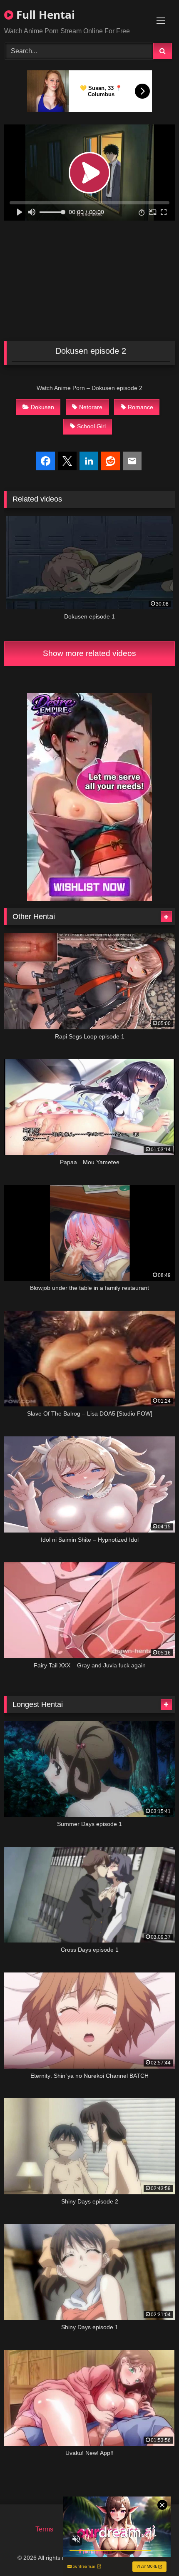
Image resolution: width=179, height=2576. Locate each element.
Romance (140, 407)
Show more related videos (89, 653)
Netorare (91, 407)
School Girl (91, 426)
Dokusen (42, 407)
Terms (44, 2529)
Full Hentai (44, 15)
